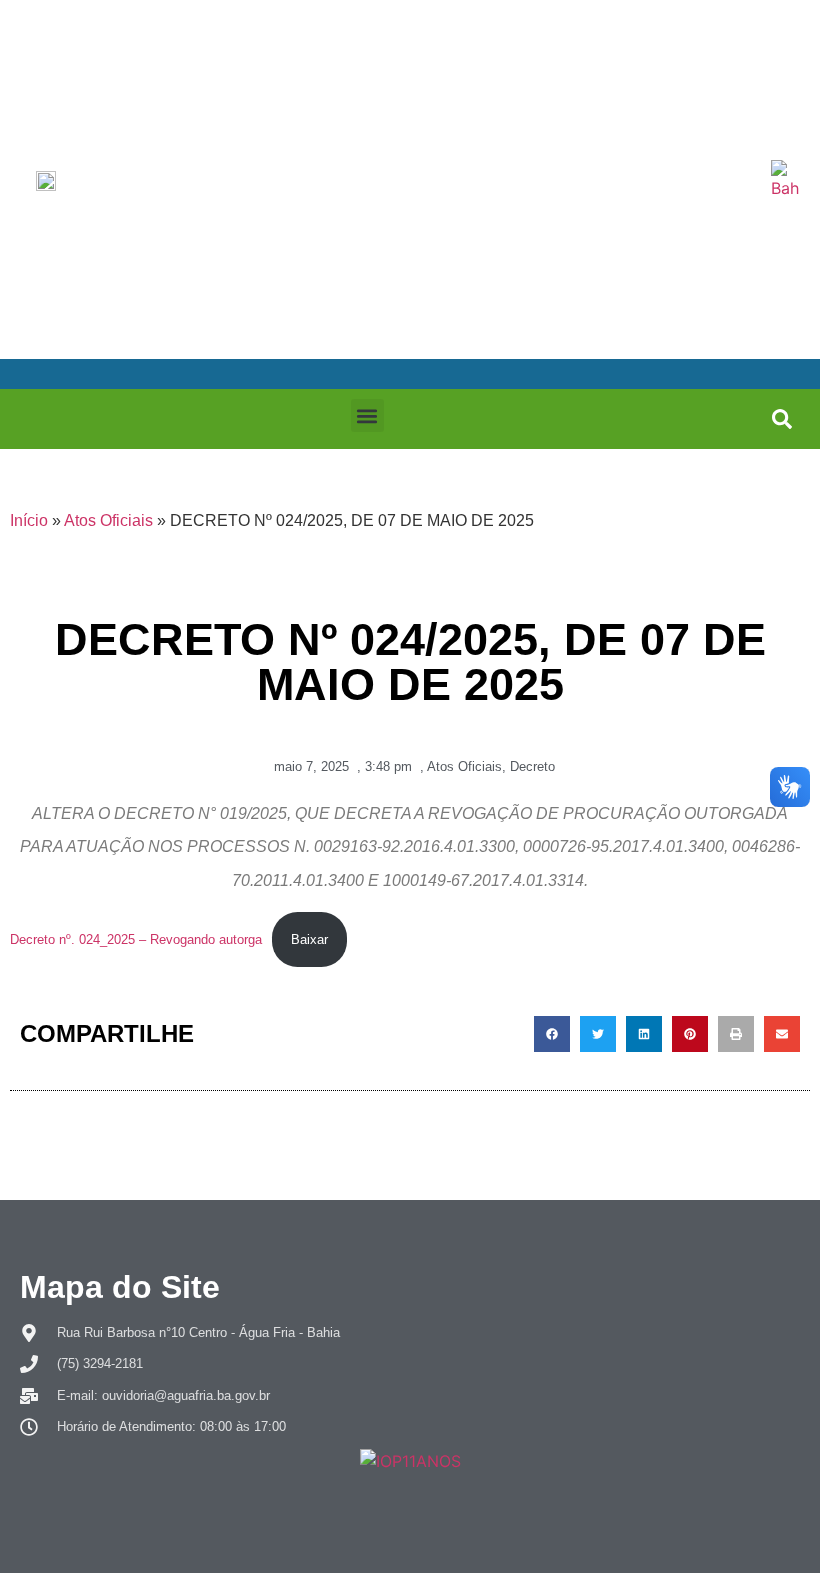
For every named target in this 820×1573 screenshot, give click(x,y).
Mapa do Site (120, 1287)
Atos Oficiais (108, 520)
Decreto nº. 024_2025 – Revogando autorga (136, 939)
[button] (367, 415)
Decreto (532, 766)
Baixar (309, 939)
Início (29, 520)
